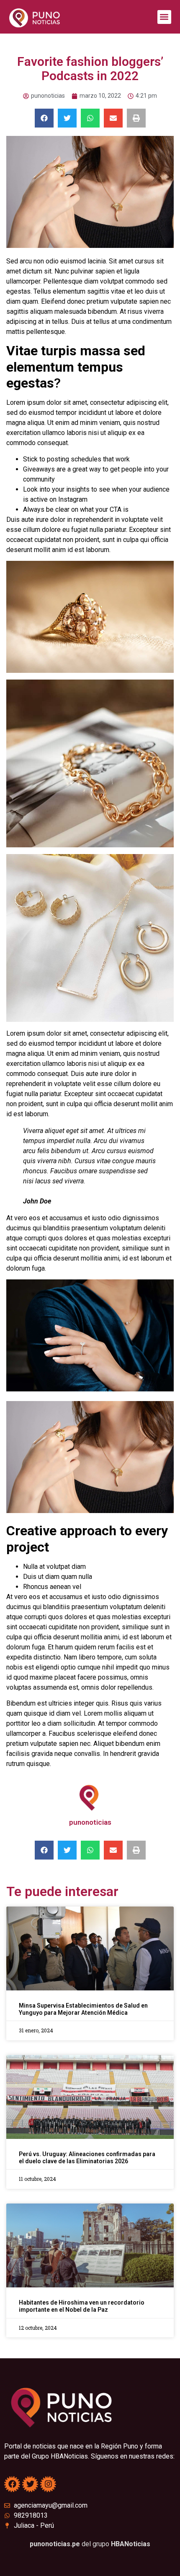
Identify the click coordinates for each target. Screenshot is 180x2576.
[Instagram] (48, 2484)
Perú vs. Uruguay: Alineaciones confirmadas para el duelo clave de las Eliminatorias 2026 (87, 2158)
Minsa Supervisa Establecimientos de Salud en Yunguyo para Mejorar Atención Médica (83, 2009)
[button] (164, 17)
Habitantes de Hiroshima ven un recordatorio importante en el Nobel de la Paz (82, 2306)
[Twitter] (30, 2484)
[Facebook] (12, 2484)
